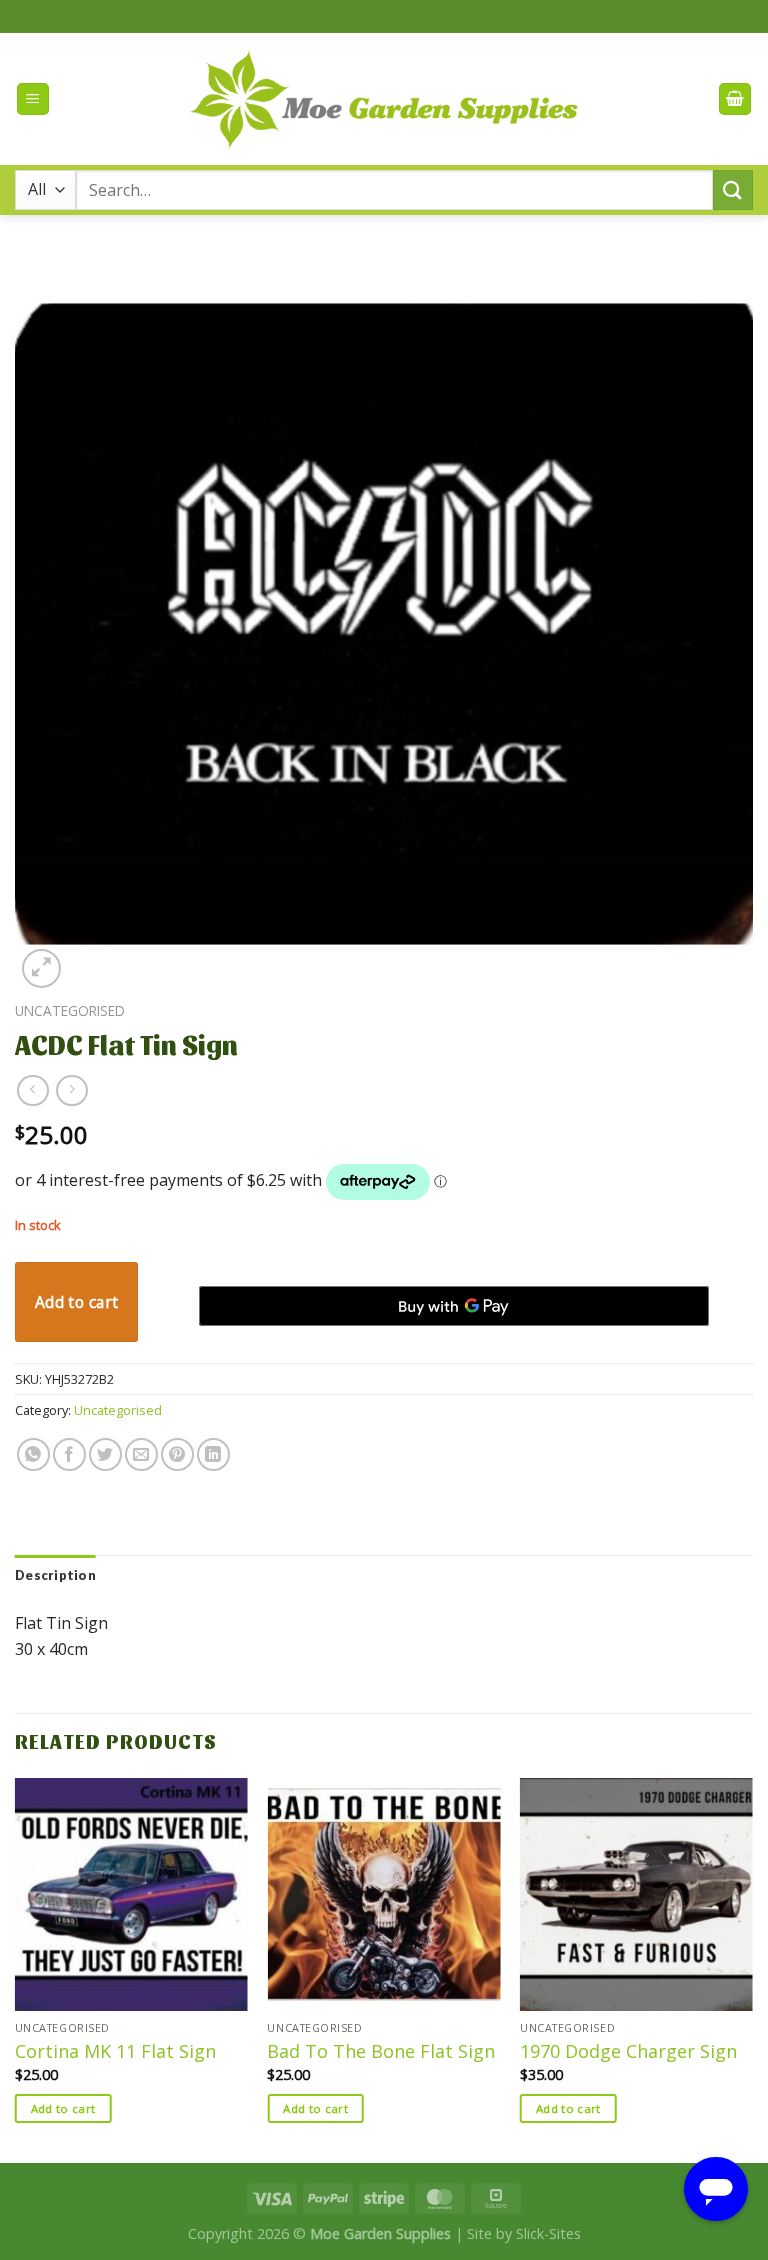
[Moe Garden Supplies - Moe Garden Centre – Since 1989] (384, 99)
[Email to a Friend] (141, 1454)
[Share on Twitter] (105, 1454)
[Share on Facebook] (69, 1454)
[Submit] (733, 189)
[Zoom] (41, 968)
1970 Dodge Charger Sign (628, 2051)
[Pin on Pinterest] (177, 1454)
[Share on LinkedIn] (213, 1454)
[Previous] (16, 1968)
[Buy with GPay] (454, 1306)
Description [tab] (55, 1575)
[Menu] (33, 99)
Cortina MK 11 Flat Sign (115, 2051)
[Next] (752, 1968)
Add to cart (77, 1302)
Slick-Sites (548, 2233)
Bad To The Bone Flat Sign (381, 2051)
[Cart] (735, 99)
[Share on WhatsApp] (33, 1454)
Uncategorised (70, 1010)
